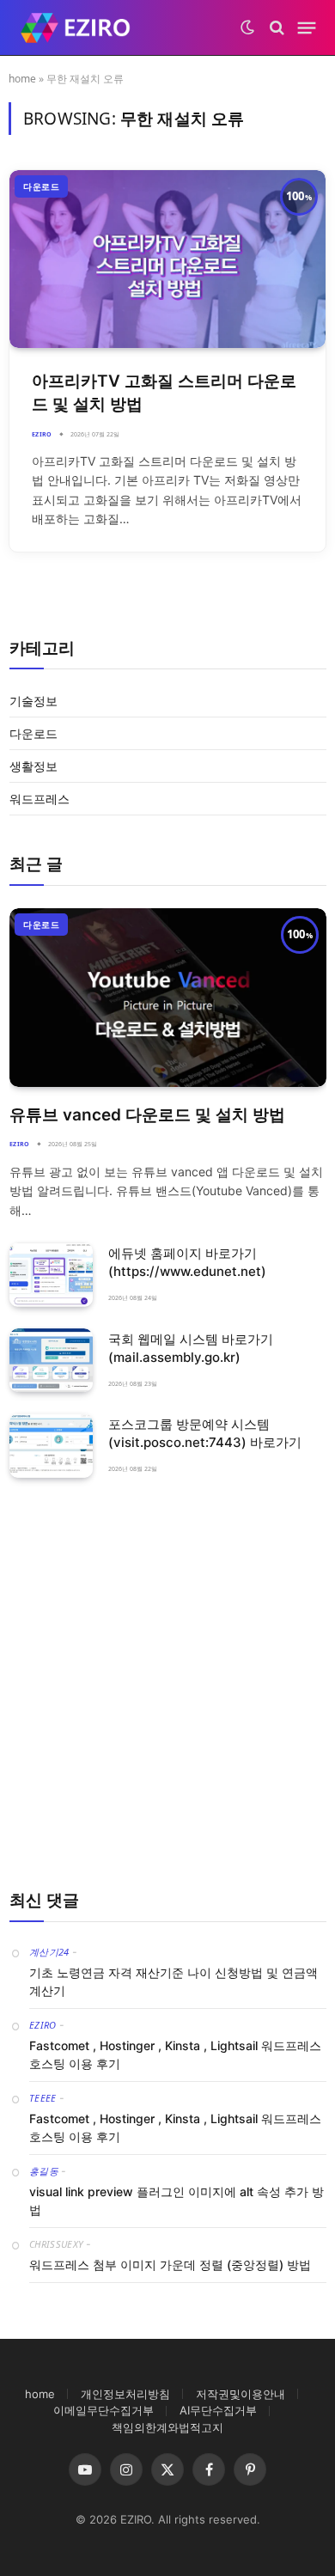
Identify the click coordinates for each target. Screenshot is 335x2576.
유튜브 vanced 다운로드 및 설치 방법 (147, 1115)
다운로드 (41, 186)
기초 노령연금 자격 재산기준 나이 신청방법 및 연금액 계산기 (174, 1981)
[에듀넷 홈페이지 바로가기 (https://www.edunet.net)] (51, 1275)
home (22, 79)
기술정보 (33, 701)
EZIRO (43, 2025)
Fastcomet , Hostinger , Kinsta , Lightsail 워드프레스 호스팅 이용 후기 (175, 2054)
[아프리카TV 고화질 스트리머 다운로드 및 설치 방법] (167, 259)
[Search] (277, 28)
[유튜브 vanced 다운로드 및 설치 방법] (168, 998)
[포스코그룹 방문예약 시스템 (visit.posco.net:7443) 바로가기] (51, 1446)
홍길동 (44, 2171)
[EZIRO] (76, 28)
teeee (43, 2098)
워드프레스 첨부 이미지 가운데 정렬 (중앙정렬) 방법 (170, 2265)
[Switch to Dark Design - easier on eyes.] (247, 27)
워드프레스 (40, 799)
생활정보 (33, 766)
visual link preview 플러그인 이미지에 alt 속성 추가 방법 (177, 2201)
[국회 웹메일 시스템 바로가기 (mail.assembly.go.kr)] (51, 1361)
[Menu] (307, 27)
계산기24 (49, 1952)
